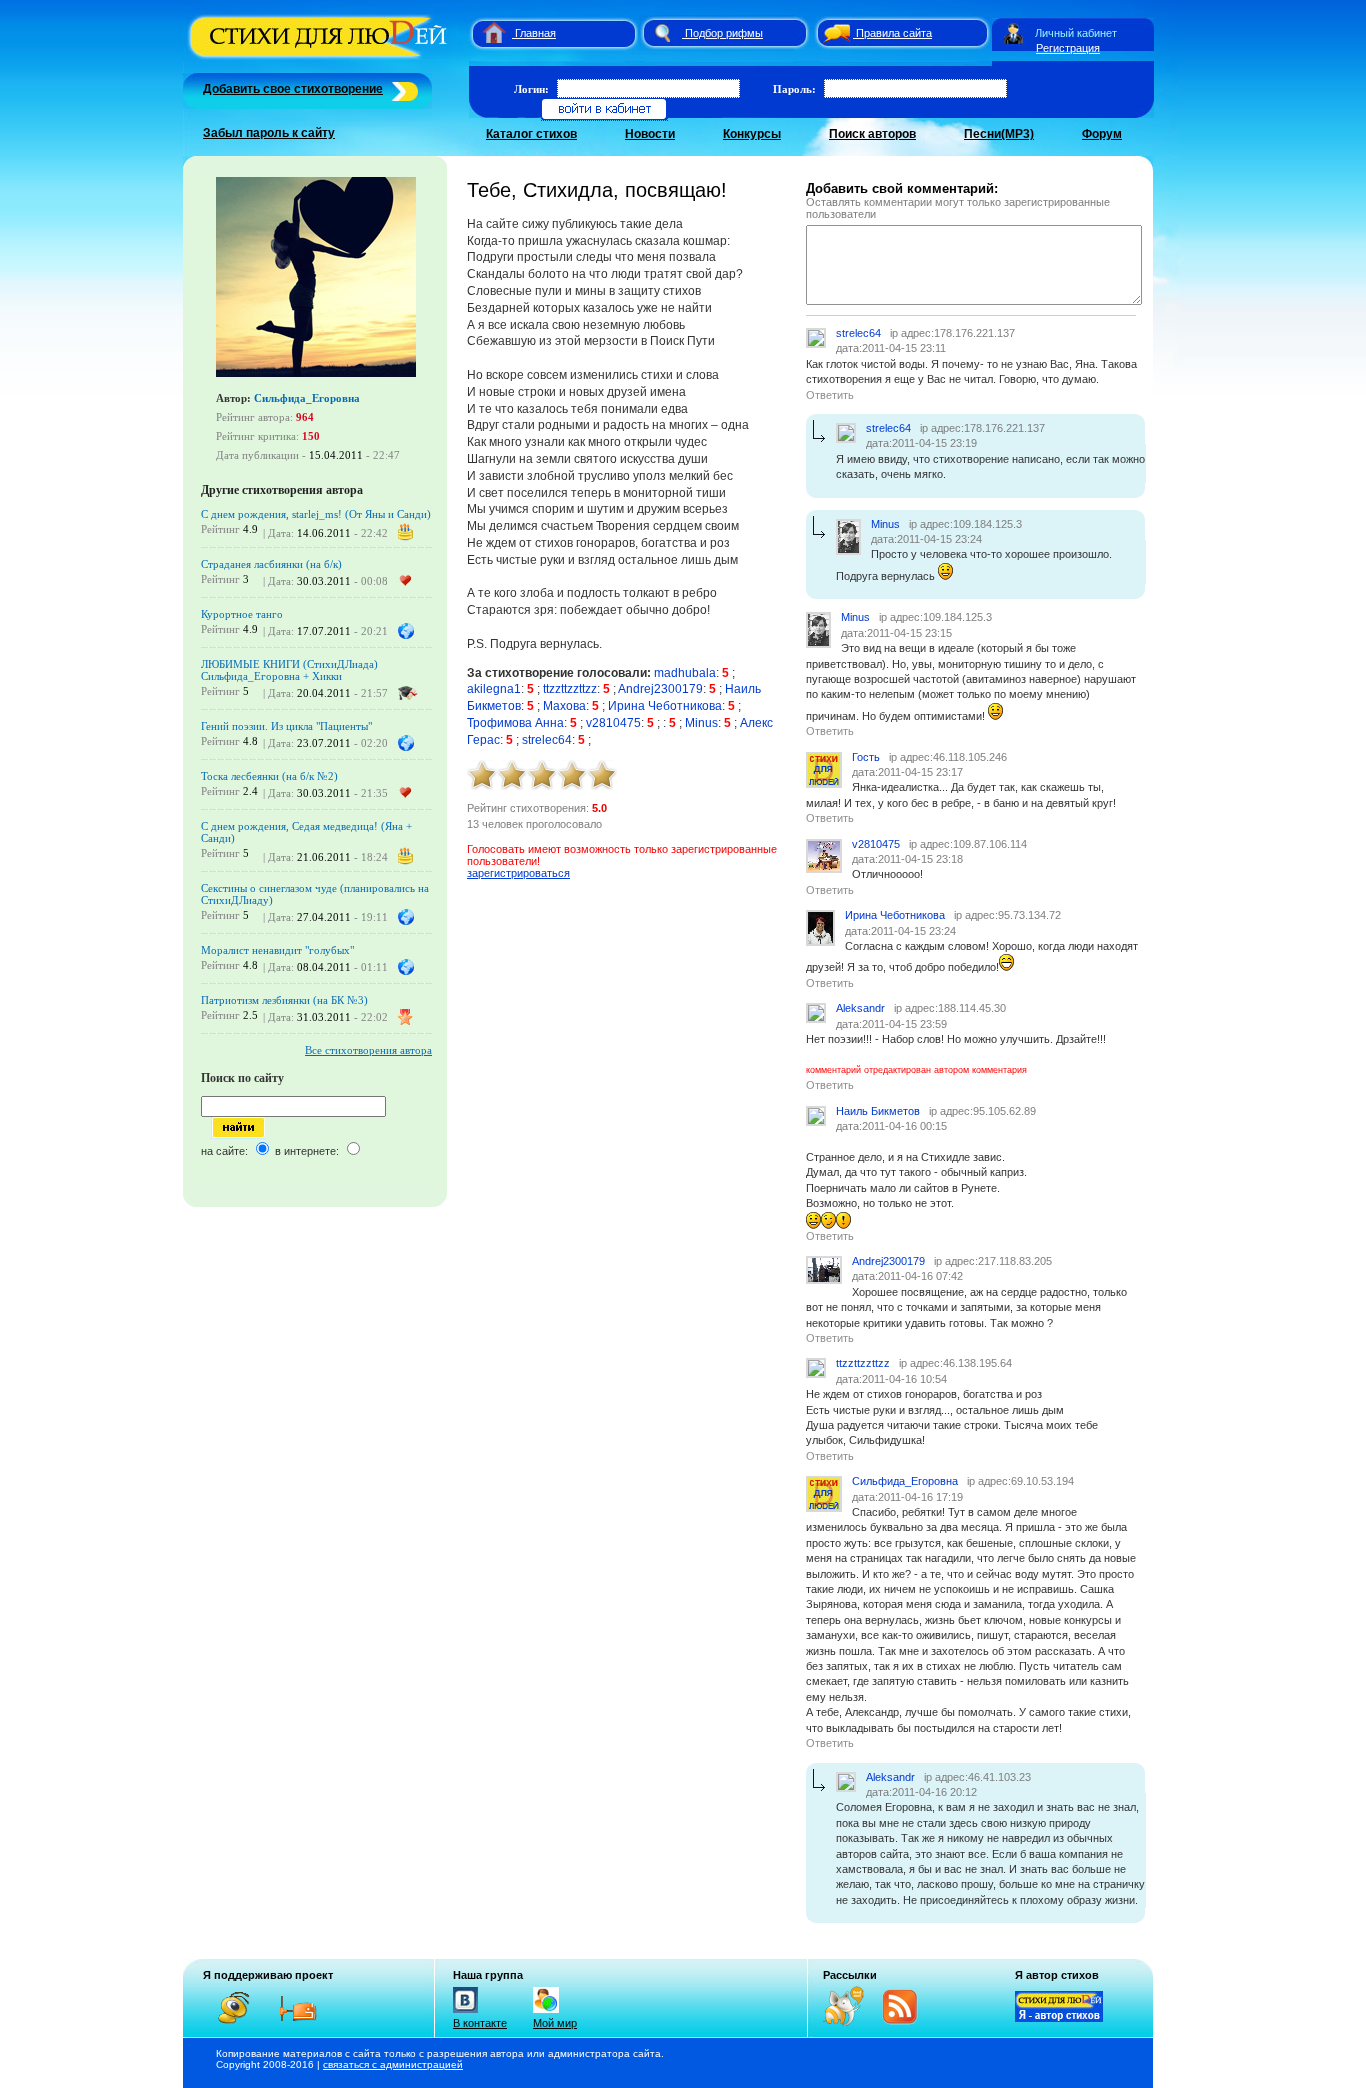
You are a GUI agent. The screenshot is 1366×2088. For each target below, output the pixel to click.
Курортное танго (242, 614)
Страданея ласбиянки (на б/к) (271, 564)
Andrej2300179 (660, 689)
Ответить (830, 395)
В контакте (480, 2023)
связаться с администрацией (393, 2064)
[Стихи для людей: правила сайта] (834, 33)
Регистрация (1068, 48)
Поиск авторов (872, 134)
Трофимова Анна (515, 723)
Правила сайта (894, 33)
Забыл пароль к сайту (269, 133)
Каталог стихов (531, 134)
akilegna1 (494, 689)
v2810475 (613, 723)
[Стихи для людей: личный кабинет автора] (1013, 33)
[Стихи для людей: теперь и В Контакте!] (465, 2013)
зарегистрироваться (518, 873)
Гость (866, 757)
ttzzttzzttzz (570, 689)
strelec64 (547, 740)
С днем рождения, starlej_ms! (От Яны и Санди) (316, 514)
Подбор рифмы (724, 33)
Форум (1102, 134)
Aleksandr (860, 1008)
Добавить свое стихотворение (293, 89)
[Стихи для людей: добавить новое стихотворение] (402, 89)
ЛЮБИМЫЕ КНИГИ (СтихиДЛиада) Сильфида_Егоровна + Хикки (289, 670)
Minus (701, 723)
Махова (564, 706)
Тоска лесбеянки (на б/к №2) (269, 776)
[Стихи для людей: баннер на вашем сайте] (1059, 2018)
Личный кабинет (1076, 33)
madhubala (685, 673)
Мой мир (555, 2023)
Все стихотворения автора (368, 1050)
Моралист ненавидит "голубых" (277, 950)
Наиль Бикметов (878, 1111)
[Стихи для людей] (320, 58)
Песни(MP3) (999, 134)
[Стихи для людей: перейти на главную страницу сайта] (486, 33)
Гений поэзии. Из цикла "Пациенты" (286, 726)
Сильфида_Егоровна (307, 398)
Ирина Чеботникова (665, 706)
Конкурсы (752, 134)
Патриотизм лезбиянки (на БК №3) (284, 1000)
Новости (650, 134)
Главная (535, 33)
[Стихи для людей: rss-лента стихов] (851, 2022)
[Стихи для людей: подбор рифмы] (662, 33)
